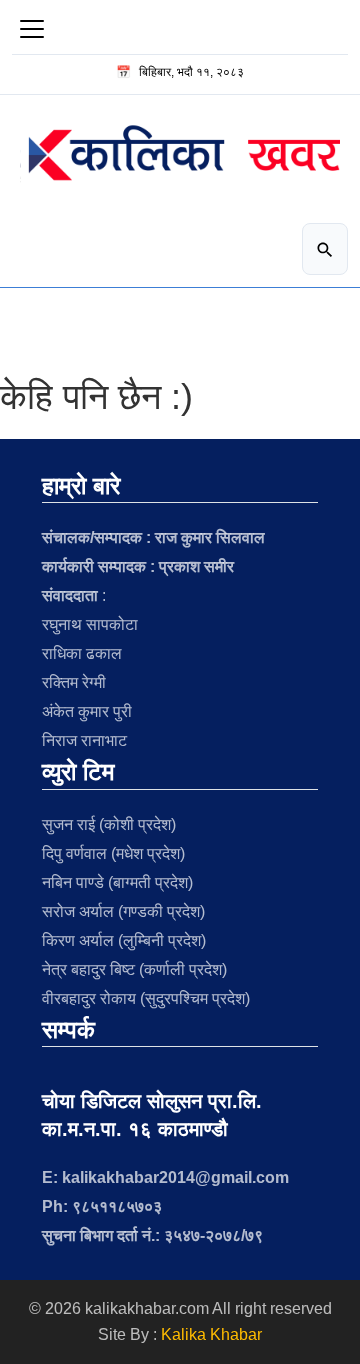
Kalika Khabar (211, 1334)
